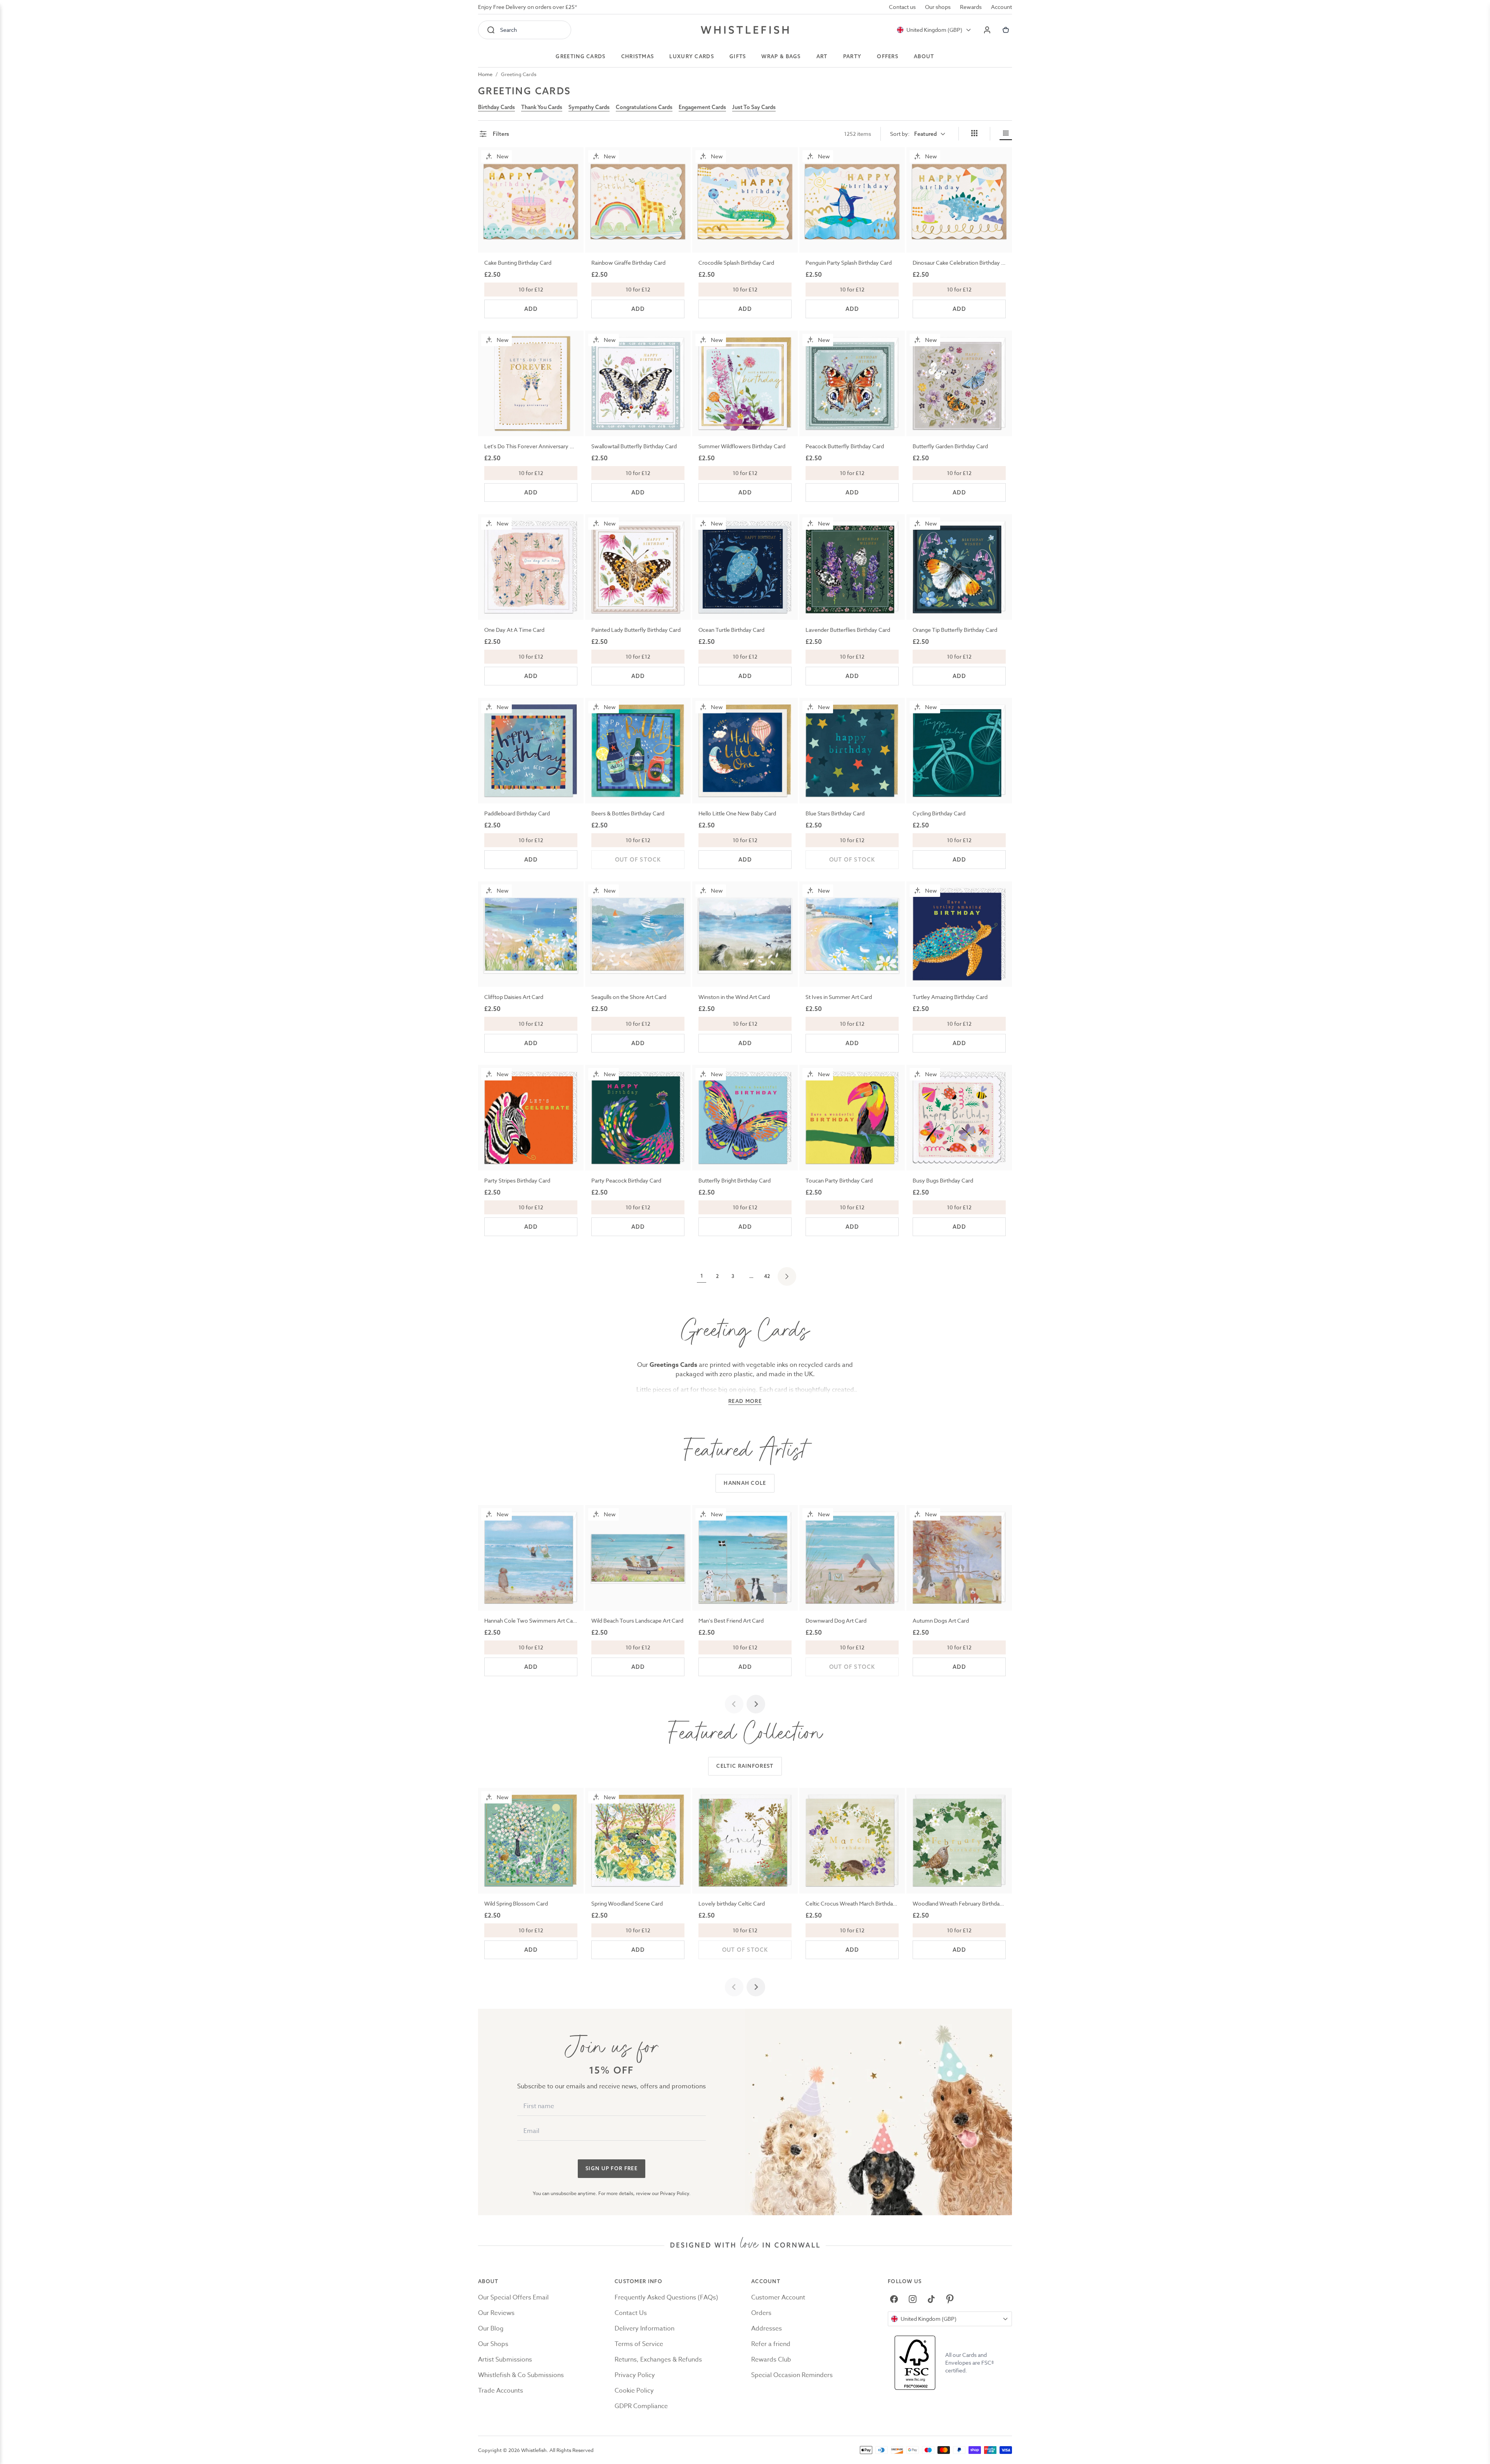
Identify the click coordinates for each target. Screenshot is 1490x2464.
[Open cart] (1006, 30)
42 (767, 1276)
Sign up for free (612, 2168)
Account (1001, 7)
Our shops (938, 7)
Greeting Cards (519, 74)
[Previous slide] (734, 1704)
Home (485, 74)
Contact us (902, 7)
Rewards (971, 7)
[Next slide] (756, 1704)
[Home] (745, 30)
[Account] (987, 30)
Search (509, 30)
